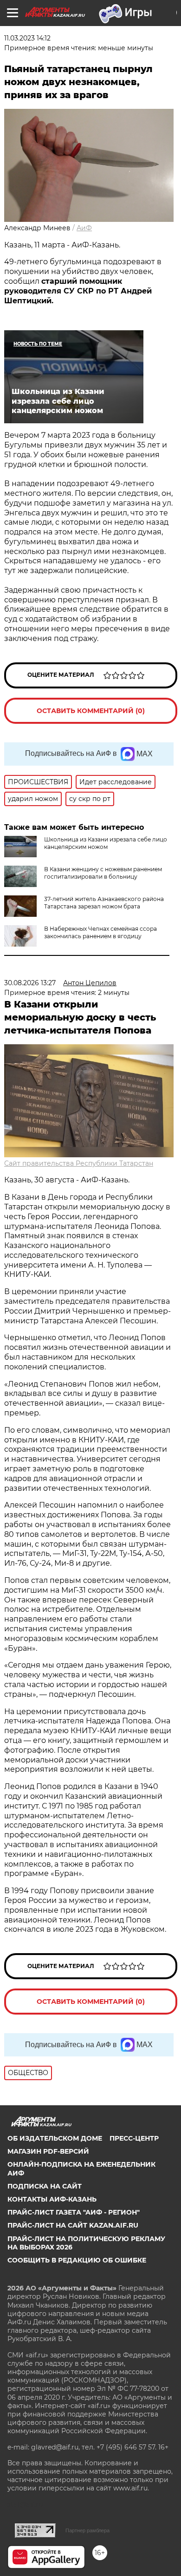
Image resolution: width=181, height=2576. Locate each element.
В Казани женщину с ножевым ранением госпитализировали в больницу (103, 873)
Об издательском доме (55, 2138)
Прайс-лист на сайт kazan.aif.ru (73, 2225)
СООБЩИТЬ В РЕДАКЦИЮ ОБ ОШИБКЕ (77, 2260)
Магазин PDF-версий (48, 2151)
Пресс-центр (134, 2138)
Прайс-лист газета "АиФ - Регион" (74, 2212)
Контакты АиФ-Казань (52, 2199)
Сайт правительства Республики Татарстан (79, 1163)
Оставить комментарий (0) (91, 711)
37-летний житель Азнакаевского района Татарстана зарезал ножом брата (104, 903)
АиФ (84, 228)
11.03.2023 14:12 (27, 38)
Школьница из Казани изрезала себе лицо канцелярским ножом (106, 843)
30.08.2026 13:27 (30, 983)
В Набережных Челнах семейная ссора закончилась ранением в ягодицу (100, 932)
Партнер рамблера (87, 2530)
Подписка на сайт (45, 2186)
